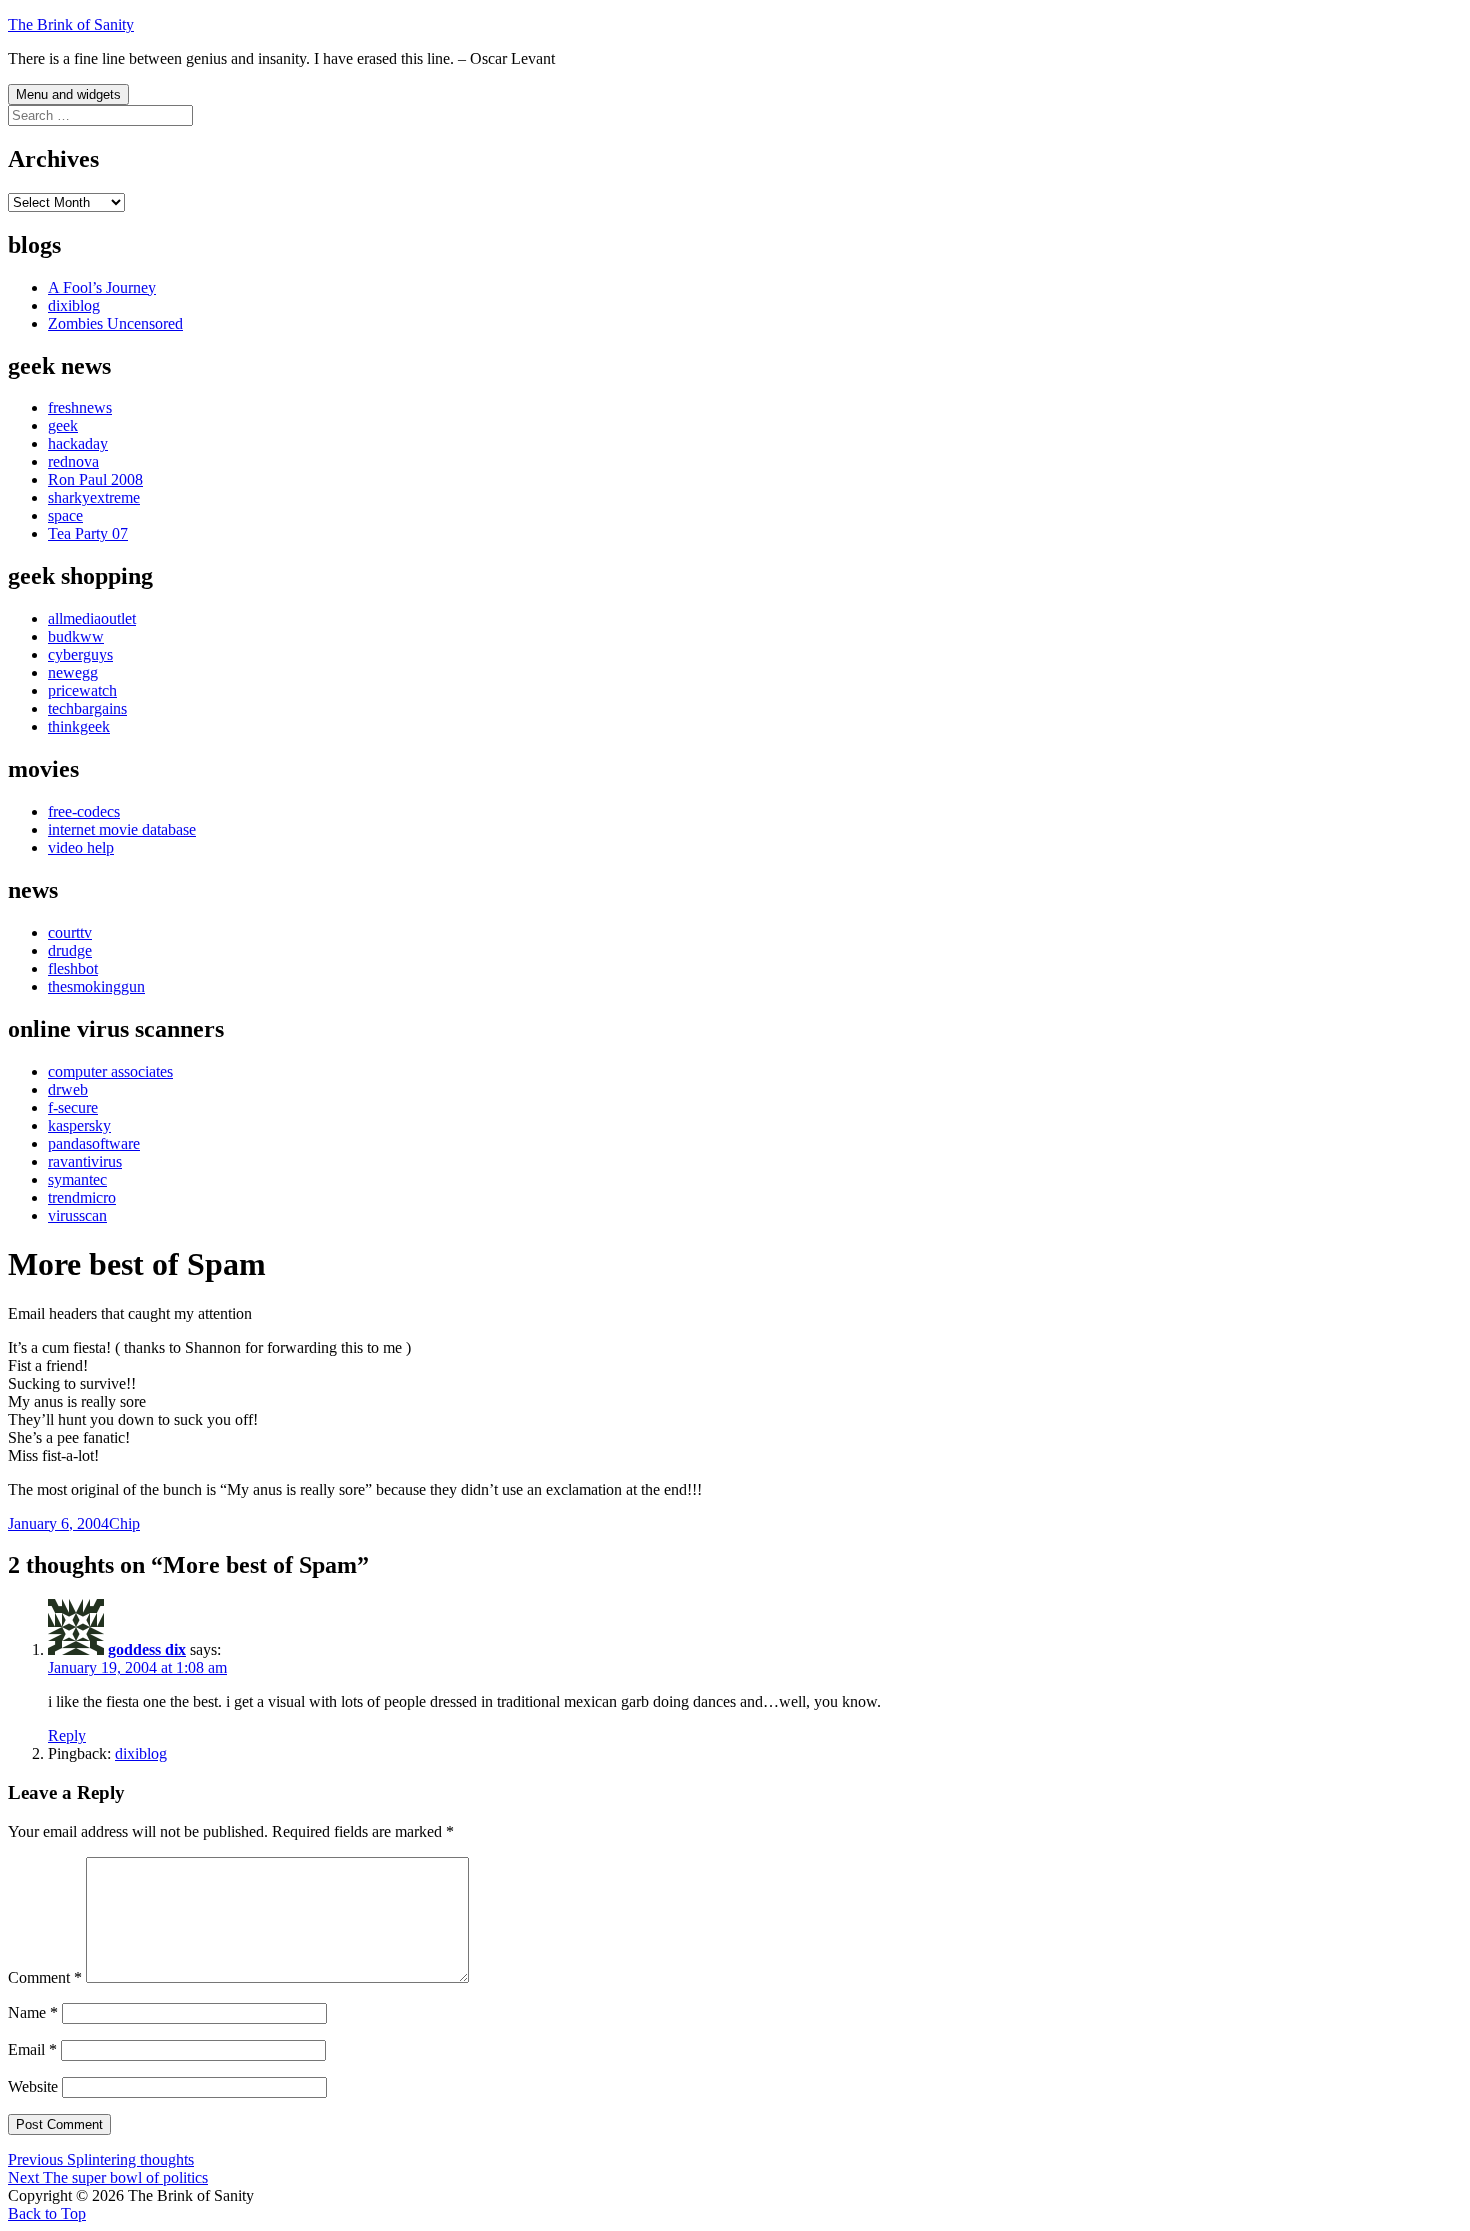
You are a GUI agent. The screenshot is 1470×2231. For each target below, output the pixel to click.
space (65, 515)
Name (33, 2012)
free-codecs (84, 811)
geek (63, 425)
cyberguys (80, 654)
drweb (68, 1089)
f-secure (73, 1107)
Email (32, 2049)
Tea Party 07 (88, 533)
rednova (73, 461)
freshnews (80, 407)
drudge (70, 950)
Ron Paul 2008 (95, 479)
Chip (124, 1523)
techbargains (87, 708)
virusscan (77, 1215)
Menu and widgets (68, 94)
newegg (73, 672)
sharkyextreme (94, 497)
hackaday (78, 443)
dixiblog (74, 305)
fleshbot (73, 968)
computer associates (110, 1071)
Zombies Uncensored (115, 323)
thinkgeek (79, 726)
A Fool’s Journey (102, 287)
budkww (76, 636)
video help (81, 847)
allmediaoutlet (92, 618)
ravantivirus (85, 1161)
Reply (67, 1735)
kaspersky (79, 1125)
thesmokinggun (96, 986)
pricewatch (82, 690)
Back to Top (47, 2213)
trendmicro (82, 1197)
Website (33, 2086)
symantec (77, 1179)
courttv (70, 932)
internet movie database (122, 829)
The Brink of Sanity (71, 24)
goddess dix (147, 1649)
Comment (45, 1977)
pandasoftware (94, 1143)
